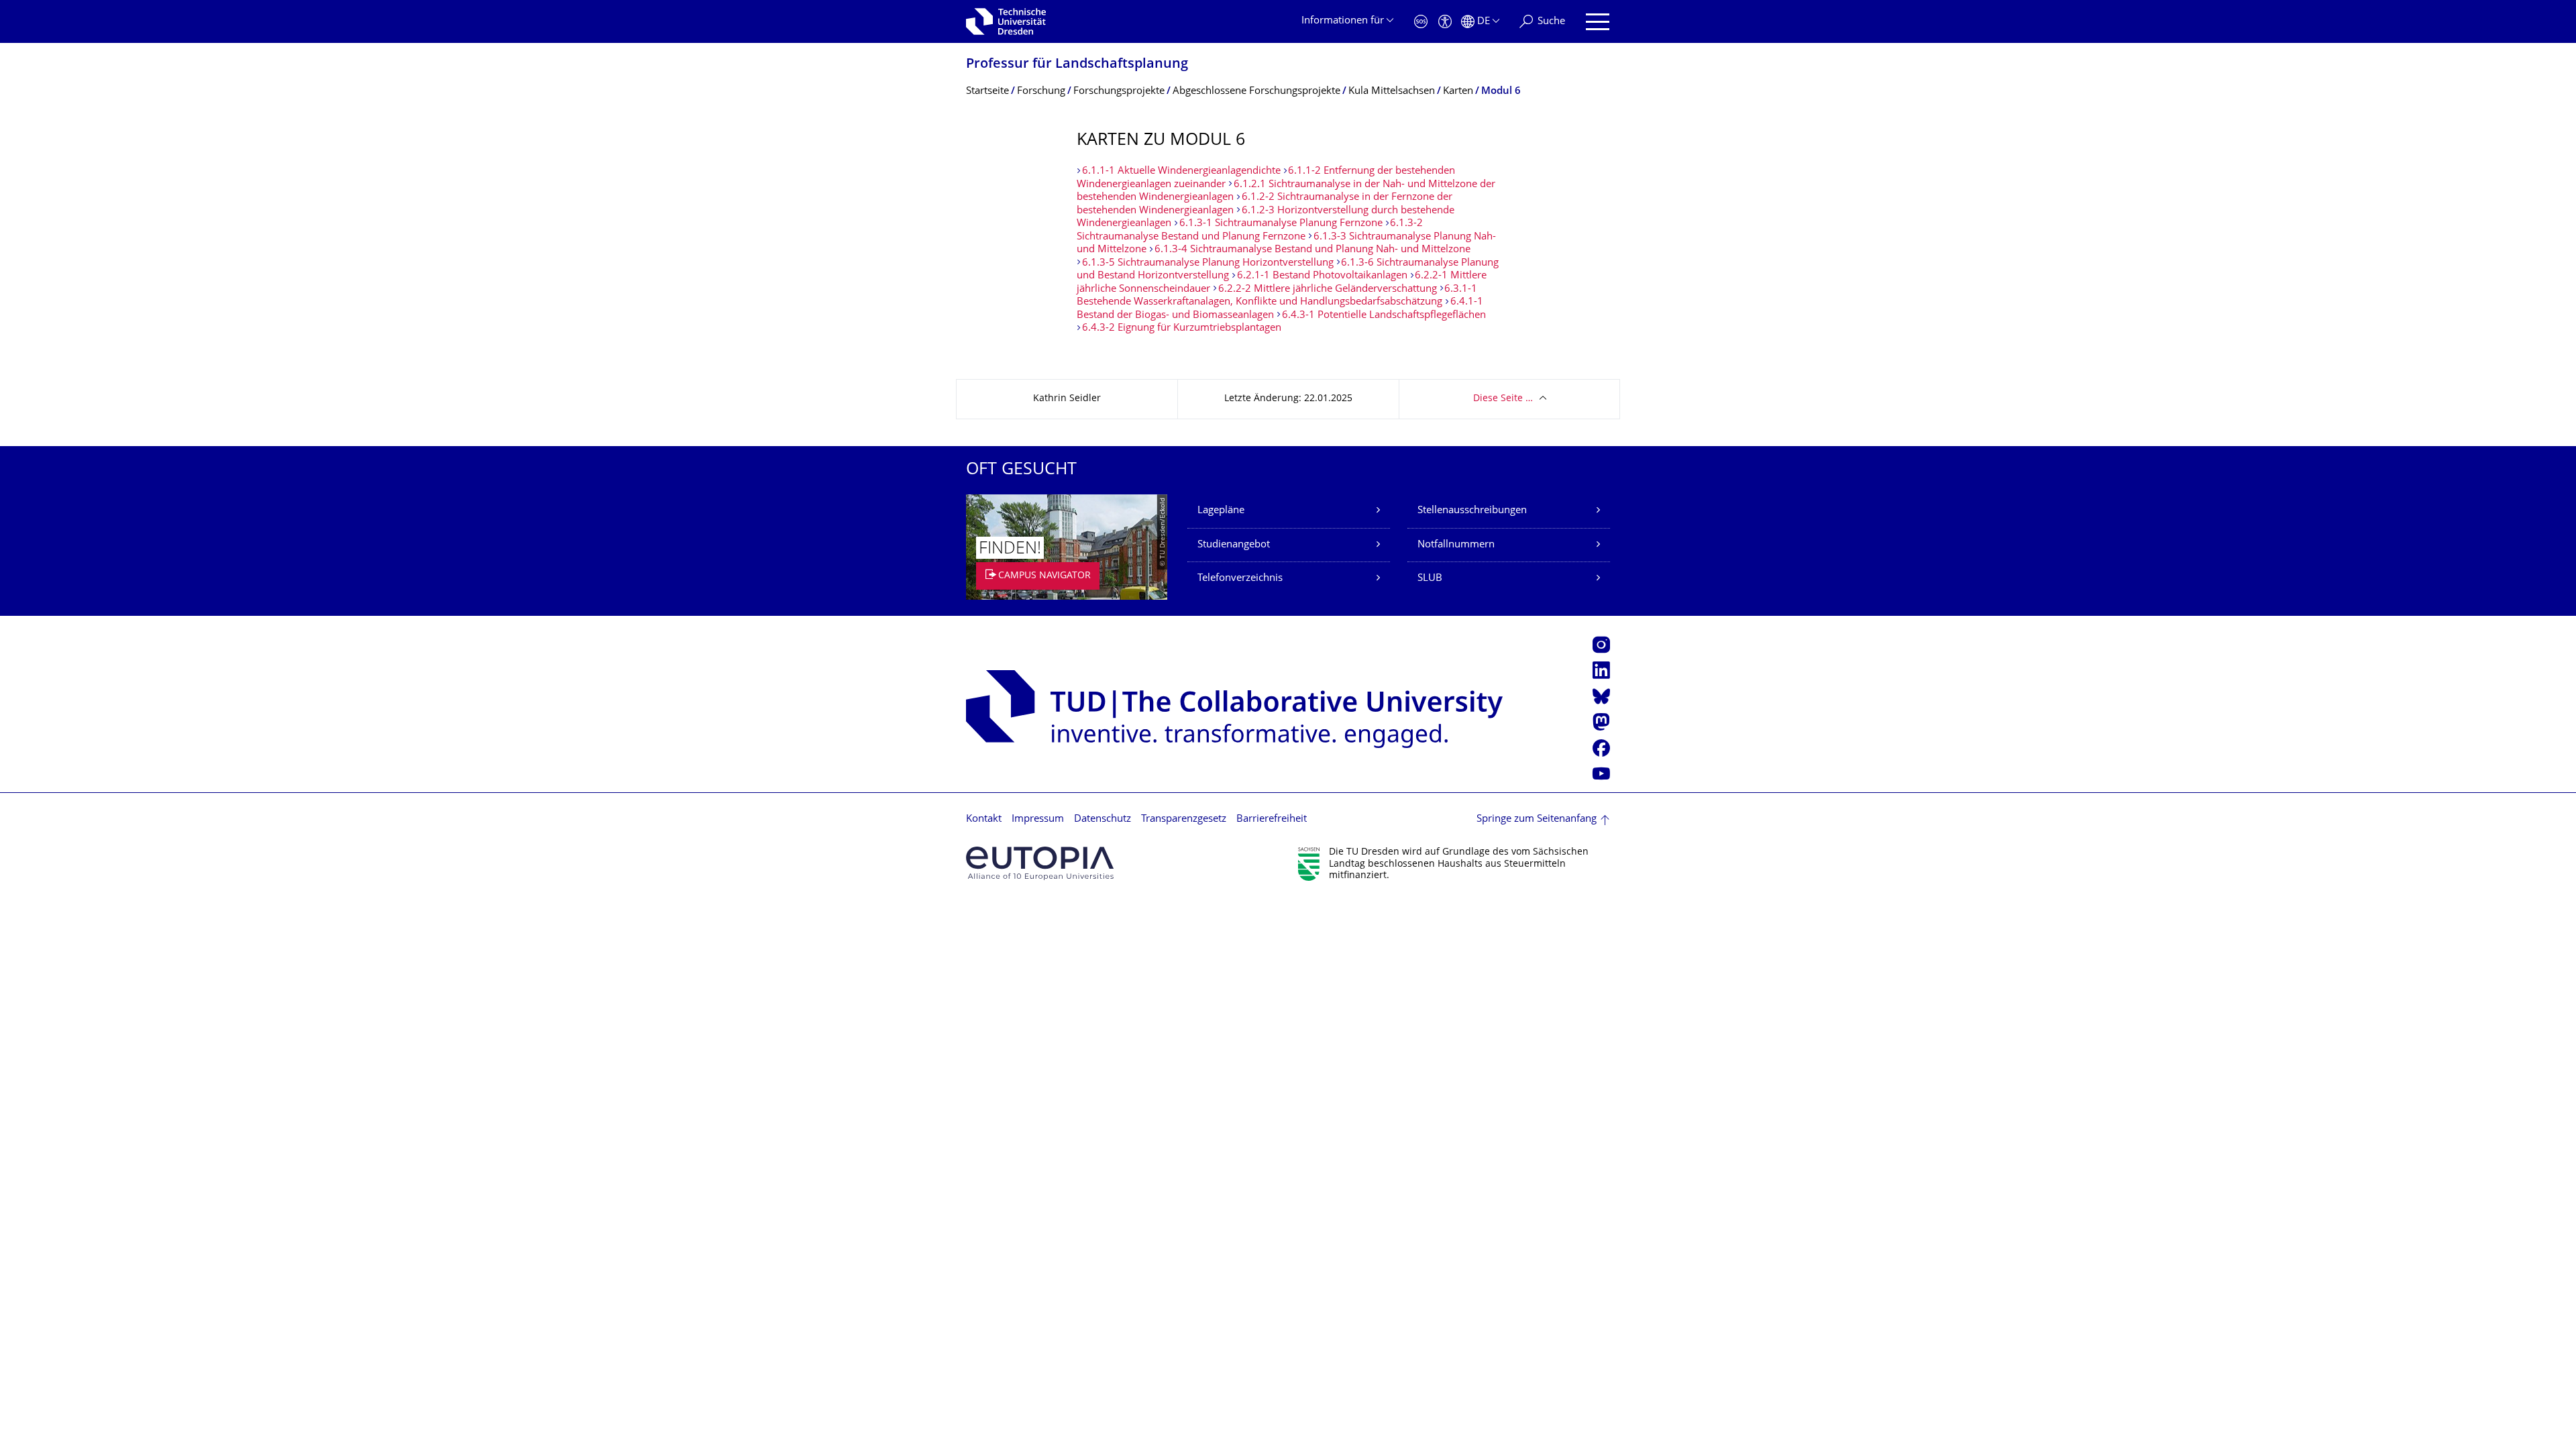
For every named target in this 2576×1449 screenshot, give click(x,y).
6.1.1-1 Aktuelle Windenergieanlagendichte (1181, 171)
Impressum (1038, 819)
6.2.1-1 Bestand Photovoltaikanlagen (1322, 276)
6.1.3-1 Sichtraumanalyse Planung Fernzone (1281, 224)
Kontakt (984, 819)
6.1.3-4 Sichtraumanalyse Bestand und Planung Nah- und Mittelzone (1312, 250)
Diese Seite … (1503, 399)
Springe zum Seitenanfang (1537, 819)
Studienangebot (1234, 545)
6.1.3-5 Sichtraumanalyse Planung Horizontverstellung (1209, 263)
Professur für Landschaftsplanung (1077, 65)
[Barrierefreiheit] (1445, 22)
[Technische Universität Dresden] (1006, 21)
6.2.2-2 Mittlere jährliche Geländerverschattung (1328, 289)
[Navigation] (1598, 22)
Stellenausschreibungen (1472, 511)
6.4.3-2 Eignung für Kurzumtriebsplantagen (1182, 328)
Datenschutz (1103, 819)
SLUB (1430, 579)
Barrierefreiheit (1272, 819)
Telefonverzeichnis (1240, 579)
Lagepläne (1221, 511)
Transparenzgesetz (1184, 819)
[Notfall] (1421, 22)
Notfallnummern (1456, 545)
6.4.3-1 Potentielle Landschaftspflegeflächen (1384, 316)
